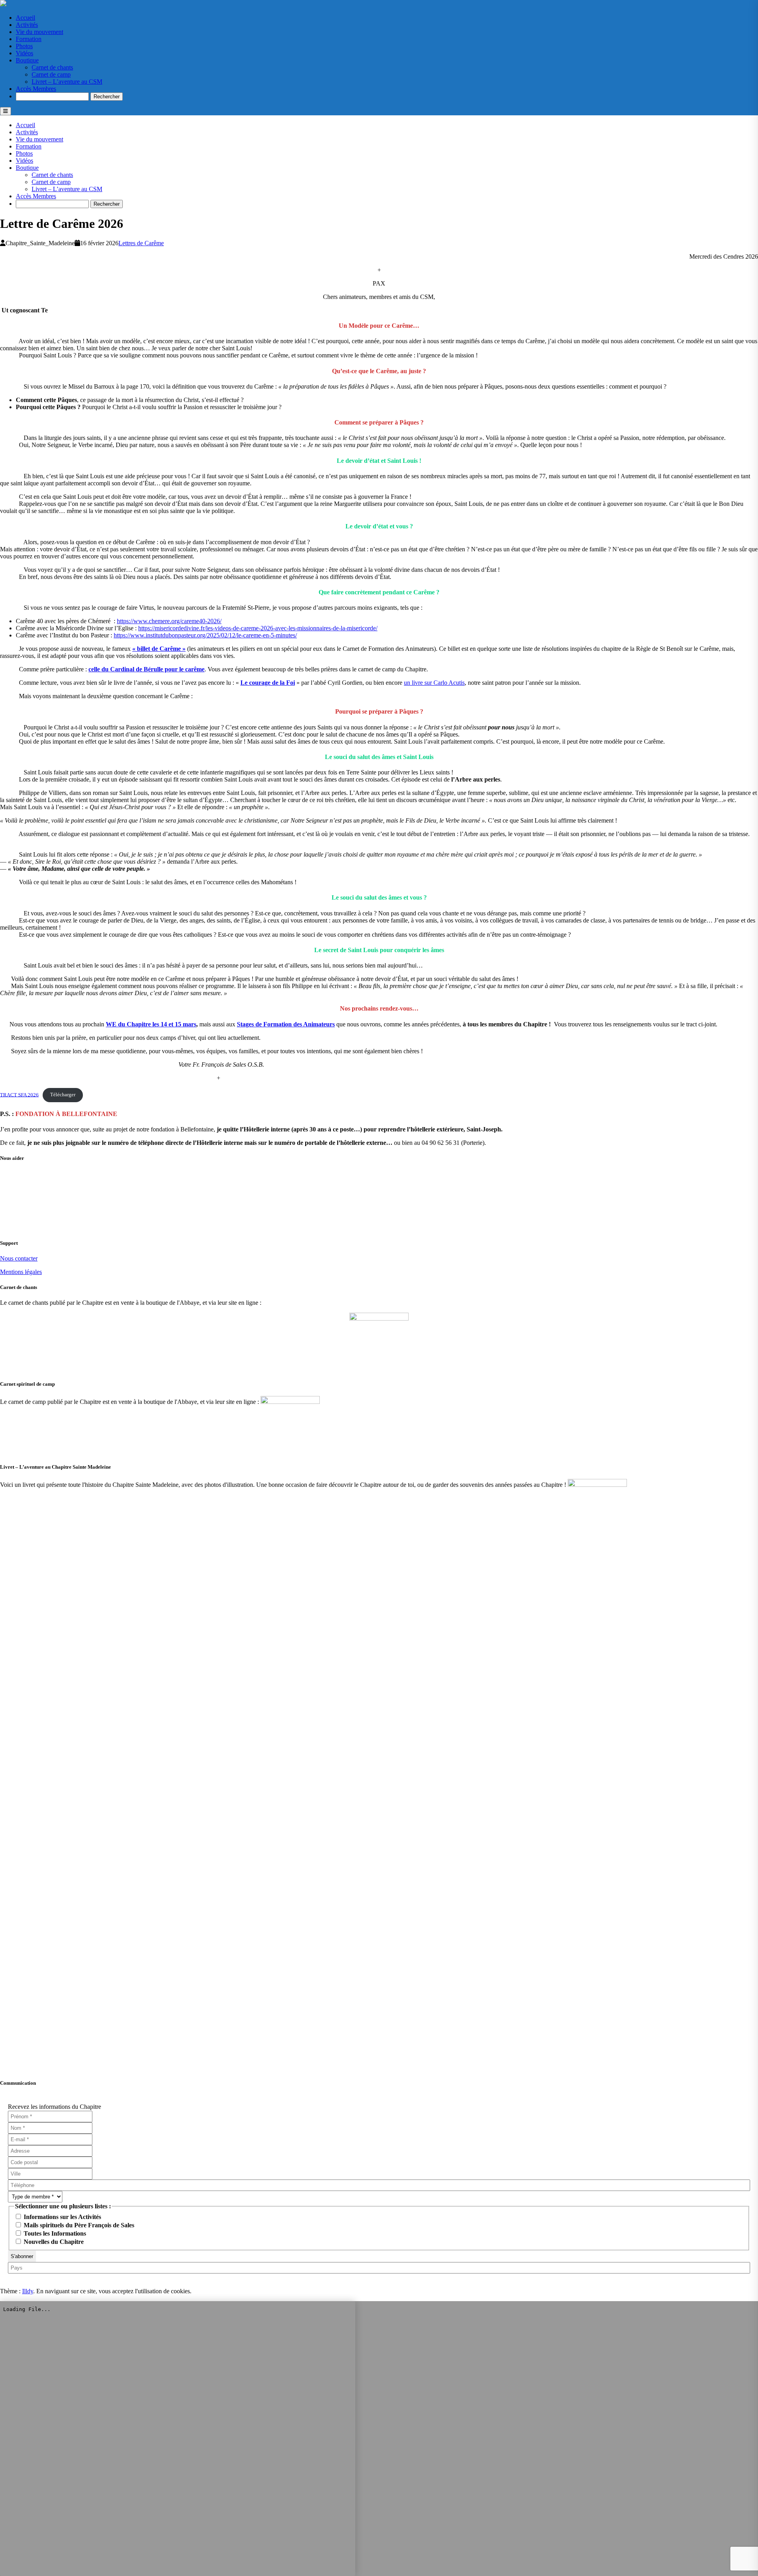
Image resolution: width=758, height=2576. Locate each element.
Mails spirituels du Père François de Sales (78, 2225)
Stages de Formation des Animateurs (286, 1024)
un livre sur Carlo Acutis (434, 683)
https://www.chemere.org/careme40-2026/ (169, 621)
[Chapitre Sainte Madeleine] (3, 4)
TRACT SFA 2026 (19, 1095)
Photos (24, 46)
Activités (27, 25)
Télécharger (63, 1095)
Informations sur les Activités (62, 2217)
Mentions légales (21, 1272)
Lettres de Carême (141, 243)
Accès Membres (36, 89)
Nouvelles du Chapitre (53, 2242)
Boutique (27, 60)
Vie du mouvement (39, 32)
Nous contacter (19, 1258)
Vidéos (24, 53)
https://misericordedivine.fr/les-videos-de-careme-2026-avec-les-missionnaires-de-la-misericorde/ (258, 628)
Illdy (28, 2291)
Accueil (25, 18)
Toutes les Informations (54, 2233)
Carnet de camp (51, 74)
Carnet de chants (52, 67)
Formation (29, 39)
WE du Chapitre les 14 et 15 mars (151, 1024)
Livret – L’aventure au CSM (67, 82)
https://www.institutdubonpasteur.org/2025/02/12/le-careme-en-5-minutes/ (205, 635)
